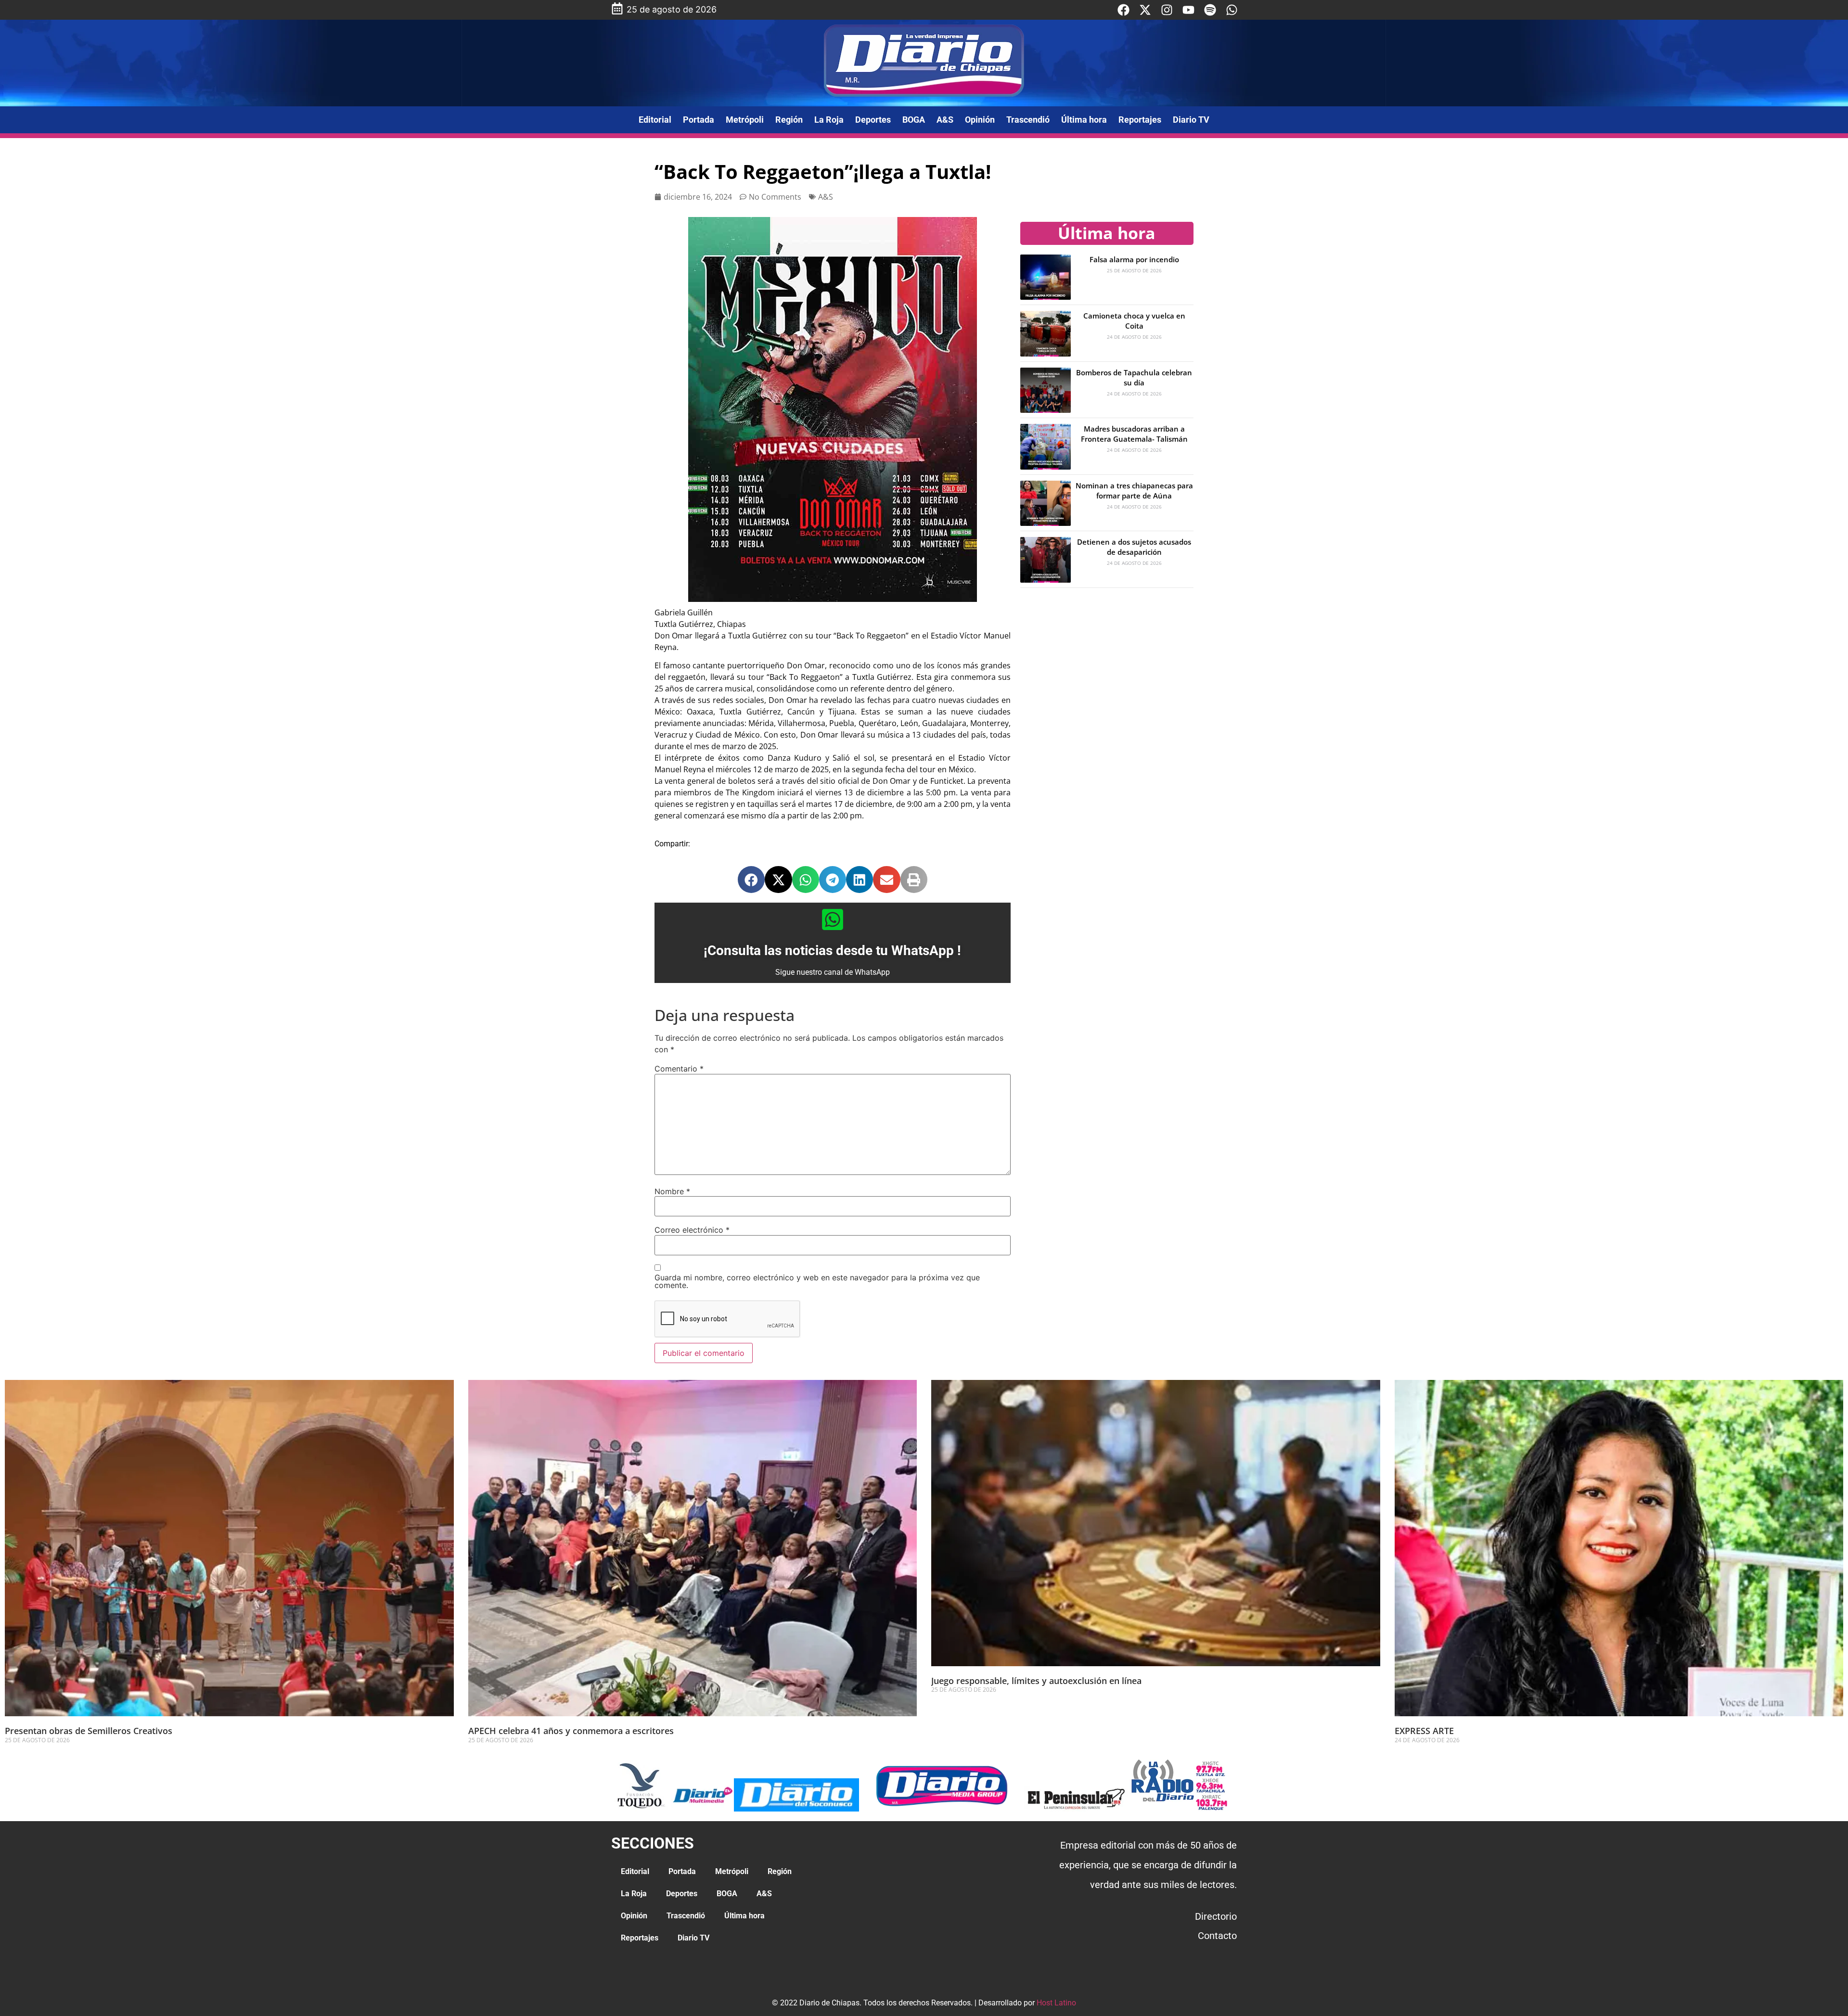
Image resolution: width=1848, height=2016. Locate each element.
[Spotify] (1210, 10)
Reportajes (1140, 120)
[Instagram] (1167, 10)
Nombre (672, 1191)
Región (789, 120)
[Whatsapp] (1232, 10)
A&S (945, 120)
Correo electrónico (692, 1230)
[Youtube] (1188, 10)
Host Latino (1056, 2003)
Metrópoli (745, 120)
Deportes (873, 120)
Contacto (1217, 1936)
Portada (699, 120)
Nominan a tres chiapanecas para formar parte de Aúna (1134, 491)
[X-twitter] (1145, 10)
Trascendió (1028, 120)
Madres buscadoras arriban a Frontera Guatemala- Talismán (1134, 434)
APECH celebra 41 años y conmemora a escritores (572, 1731)
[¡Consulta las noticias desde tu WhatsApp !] (833, 919)
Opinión (980, 120)
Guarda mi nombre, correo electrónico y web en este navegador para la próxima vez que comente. (817, 1281)
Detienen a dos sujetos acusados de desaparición (1134, 547)
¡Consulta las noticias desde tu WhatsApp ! (832, 951)
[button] (751, 880)
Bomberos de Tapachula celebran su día (1134, 377)
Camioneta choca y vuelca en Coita (1134, 321)
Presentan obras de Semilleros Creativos (89, 1731)
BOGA (914, 120)
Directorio (1216, 1916)
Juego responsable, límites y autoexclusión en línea (1036, 1681)
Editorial (655, 120)
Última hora (1084, 120)
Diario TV (1191, 120)
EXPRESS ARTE (1424, 1731)
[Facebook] (1123, 10)
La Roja (829, 120)
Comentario (679, 1069)
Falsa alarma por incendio (1134, 259)
